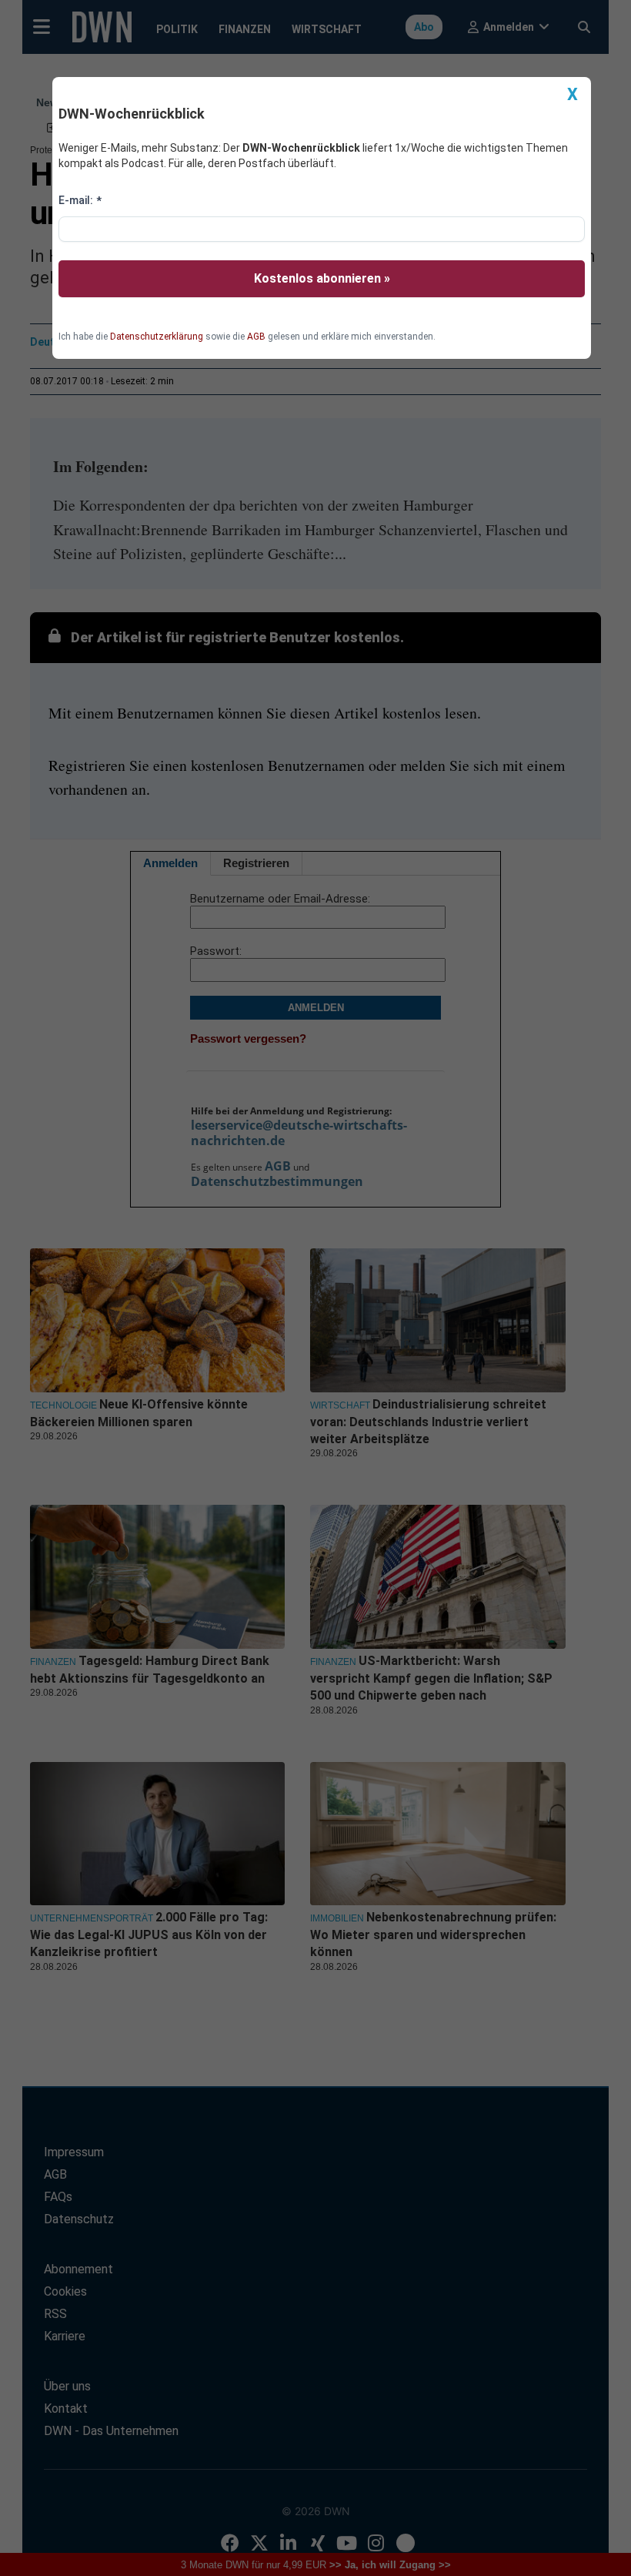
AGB (256, 337)
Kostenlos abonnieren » (322, 278)
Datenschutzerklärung (157, 337)
